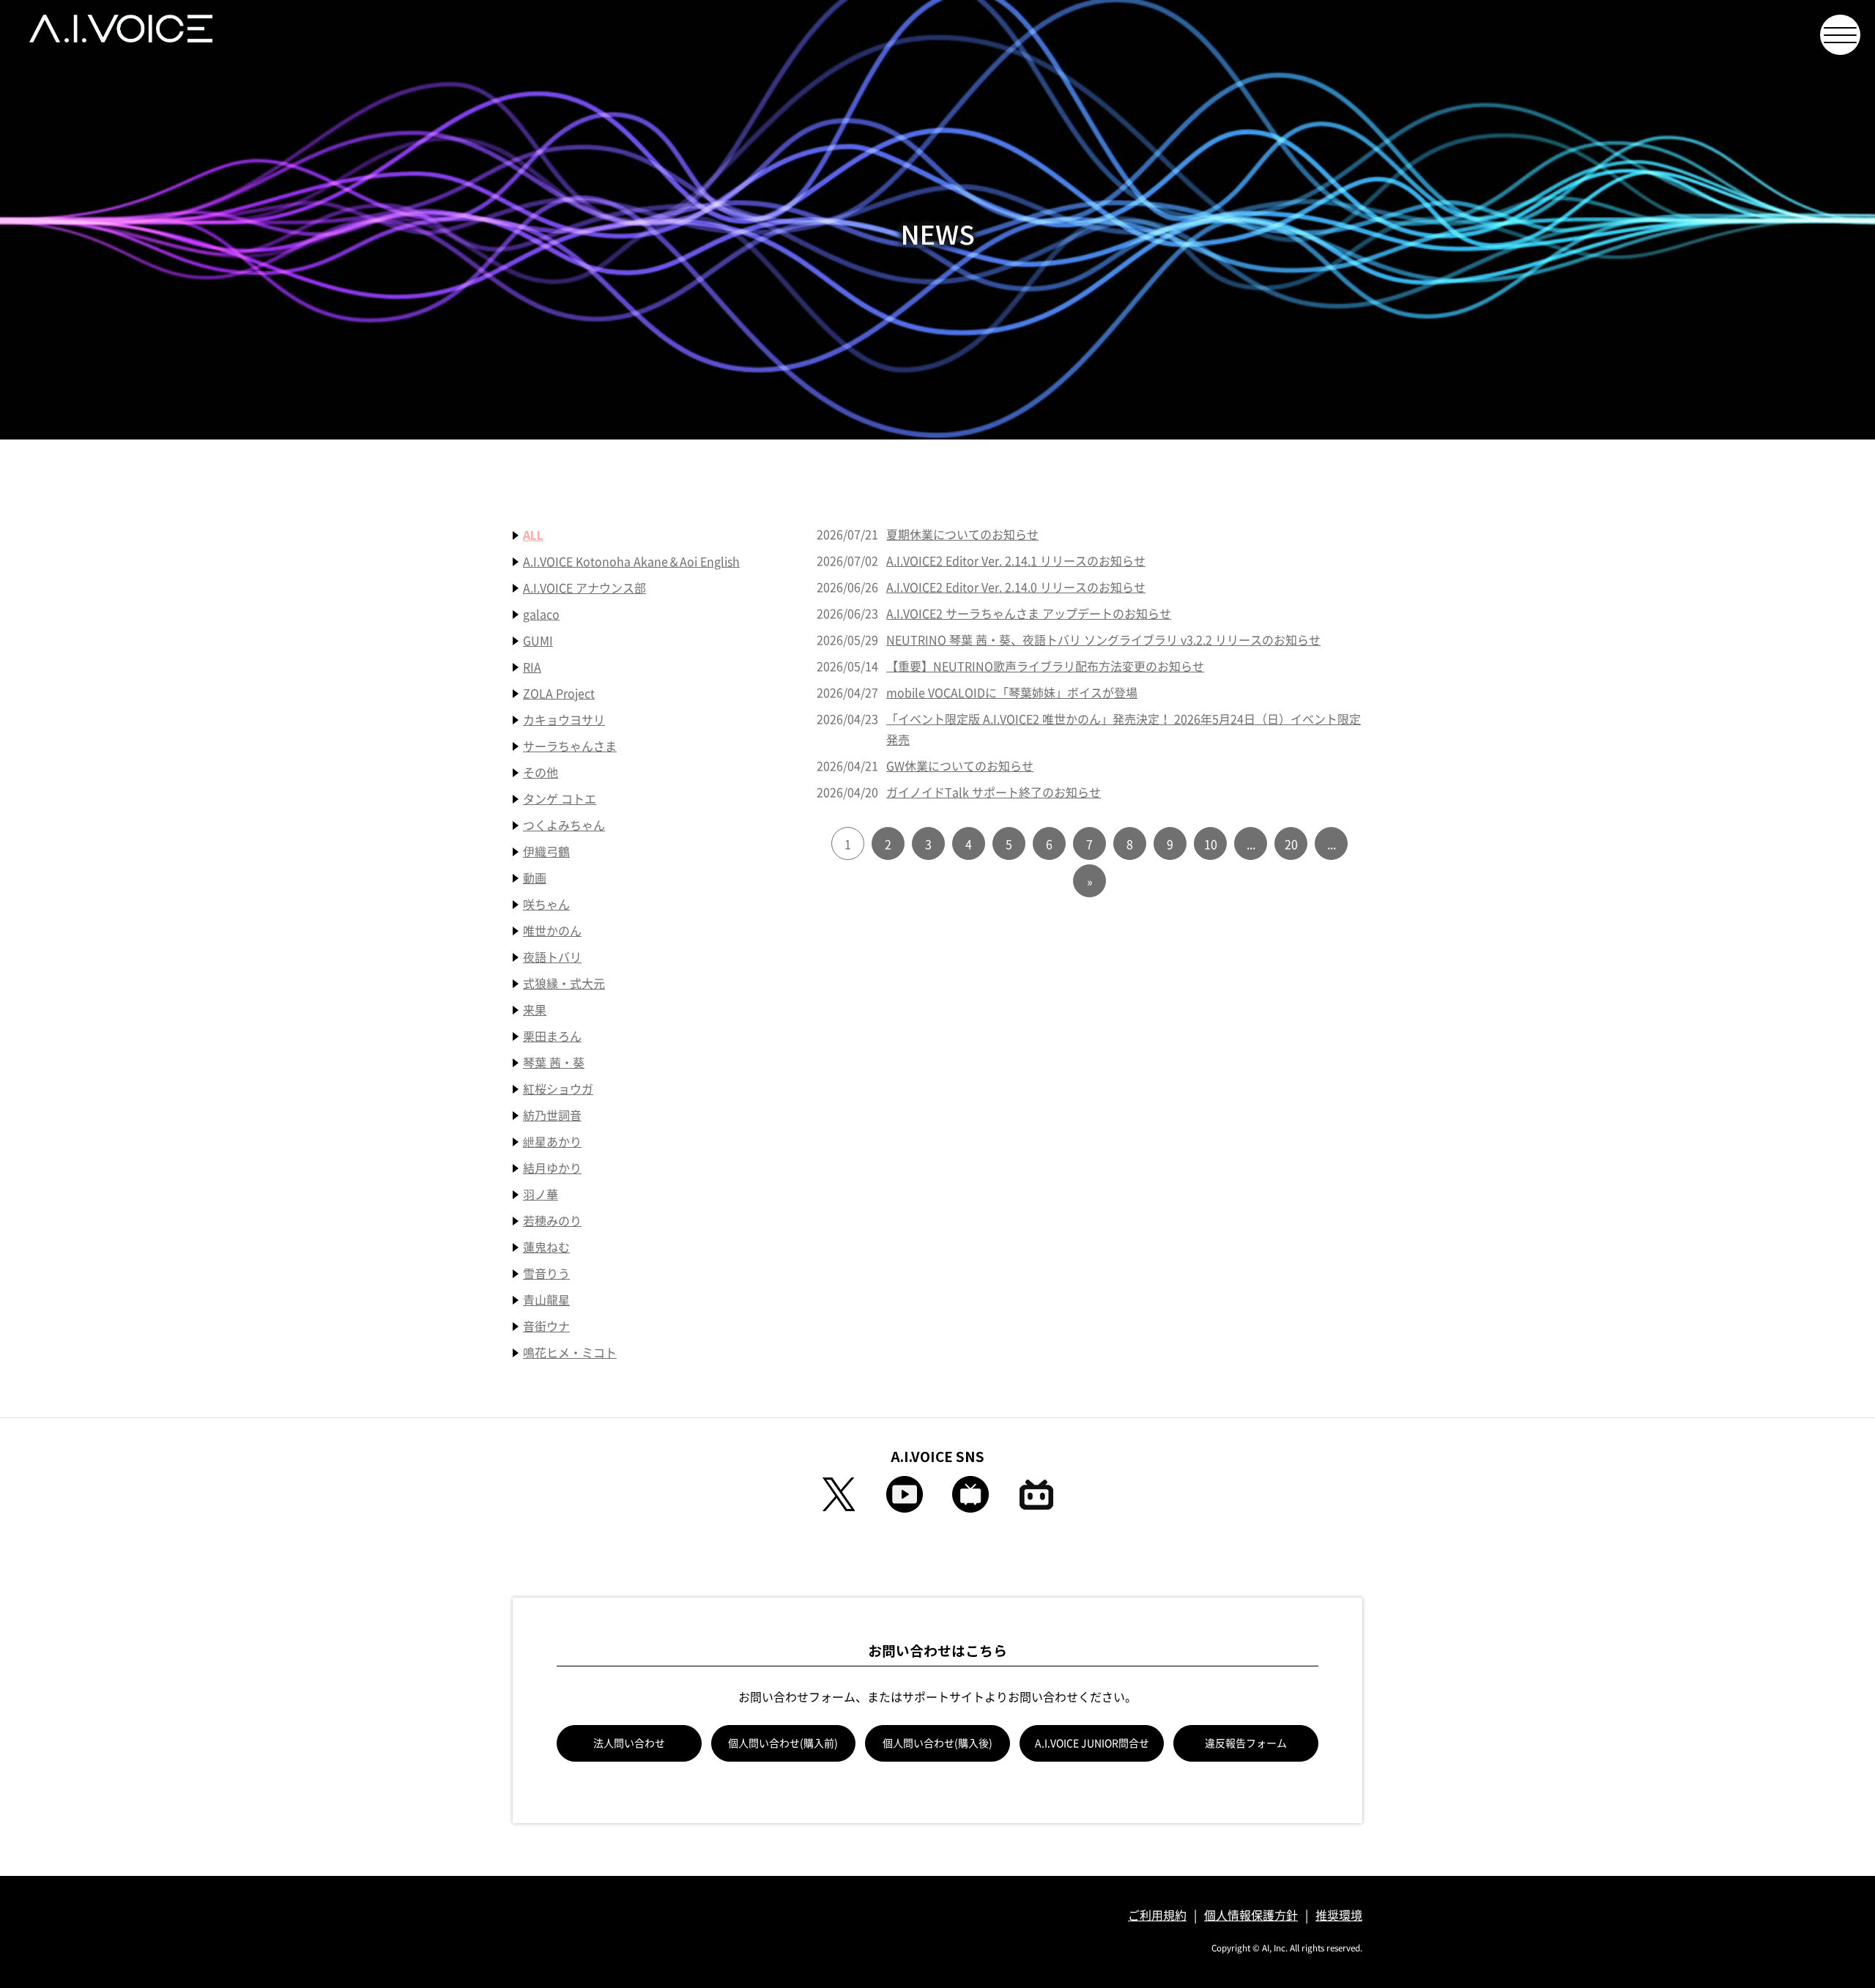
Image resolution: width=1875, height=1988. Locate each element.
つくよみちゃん (564, 826)
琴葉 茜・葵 (554, 1063)
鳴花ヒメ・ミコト (570, 1353)
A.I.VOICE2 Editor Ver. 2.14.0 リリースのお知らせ (1016, 587)
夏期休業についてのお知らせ (962, 535)
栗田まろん (552, 1036)
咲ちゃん (546, 905)
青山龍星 (546, 1300)
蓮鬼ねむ (546, 1247)
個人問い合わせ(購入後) (937, 1743)
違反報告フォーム (1246, 1743)
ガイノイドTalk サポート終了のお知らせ (994, 793)
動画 (535, 878)
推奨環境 (1339, 1915)
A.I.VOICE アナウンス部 (584, 588)
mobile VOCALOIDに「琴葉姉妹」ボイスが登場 (1012, 693)
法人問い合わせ (629, 1743)
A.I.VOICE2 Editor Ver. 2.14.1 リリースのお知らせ (1016, 561)
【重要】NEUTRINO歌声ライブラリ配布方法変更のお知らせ (1045, 667)
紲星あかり (552, 1142)
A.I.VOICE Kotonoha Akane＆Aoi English (631, 562)
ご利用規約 (1157, 1915)
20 (1291, 845)
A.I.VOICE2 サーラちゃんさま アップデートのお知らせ (1029, 614)
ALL (533, 535)
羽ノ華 (541, 1195)
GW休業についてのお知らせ (960, 766)
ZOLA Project (559, 694)
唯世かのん (552, 931)
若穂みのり (552, 1221)
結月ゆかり (552, 1168)
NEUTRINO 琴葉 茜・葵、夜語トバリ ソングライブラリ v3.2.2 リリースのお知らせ (1103, 640)
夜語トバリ (552, 957)
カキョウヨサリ (564, 720)
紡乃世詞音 (552, 1116)
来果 (535, 1010)
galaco (541, 615)
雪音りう (546, 1274)
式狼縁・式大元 (564, 984)
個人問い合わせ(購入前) (783, 1743)
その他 (541, 773)
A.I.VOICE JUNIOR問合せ (1092, 1743)
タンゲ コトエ (560, 799)
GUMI (538, 641)
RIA (532, 667)
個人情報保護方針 (1251, 1915)
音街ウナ (546, 1327)
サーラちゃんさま (570, 746)
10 (1211, 845)
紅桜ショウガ (558, 1089)
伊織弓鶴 (546, 852)
